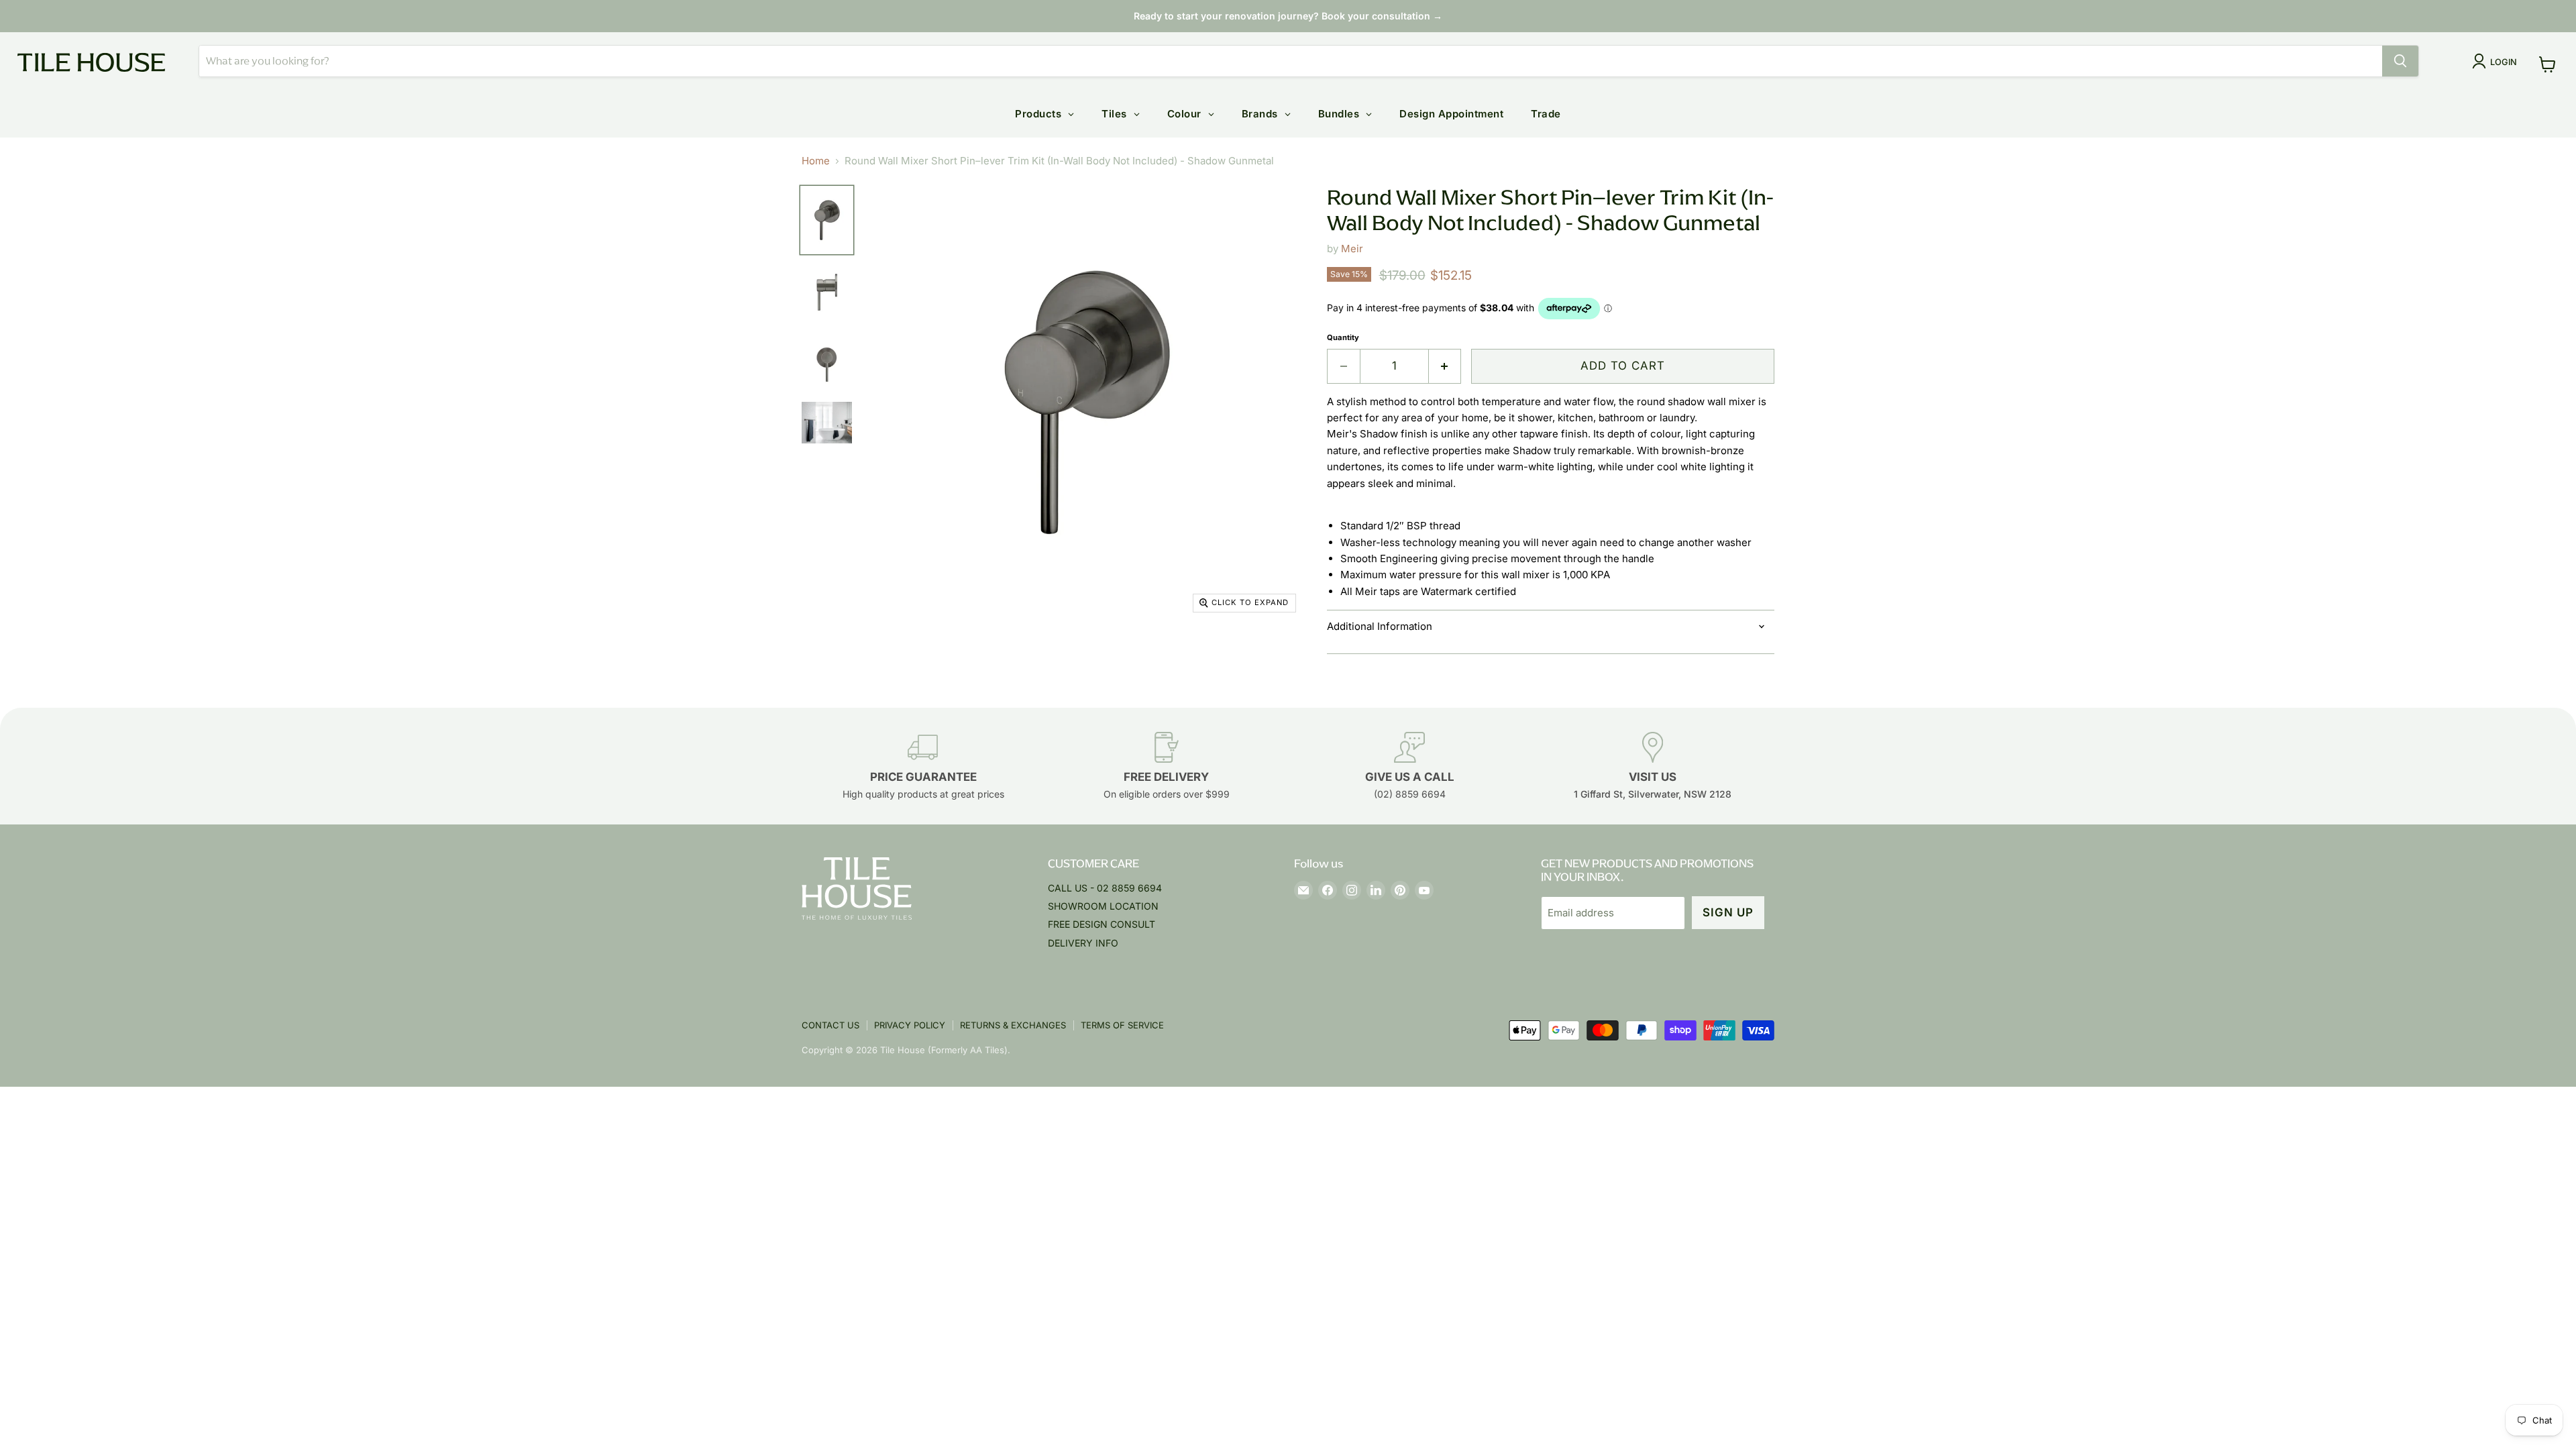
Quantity (1343, 338)
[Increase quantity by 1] (1445, 366)
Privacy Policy (910, 1025)
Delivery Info (1083, 943)
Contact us (830, 1025)
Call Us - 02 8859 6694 (1105, 888)
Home (816, 161)
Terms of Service (1122, 1025)
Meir (1352, 249)
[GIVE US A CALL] (1410, 766)
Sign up (1728, 912)
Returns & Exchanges (1013, 1025)
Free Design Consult (1102, 924)
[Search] (2400, 61)
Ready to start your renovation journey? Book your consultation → (1288, 16)
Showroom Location (1103, 906)
